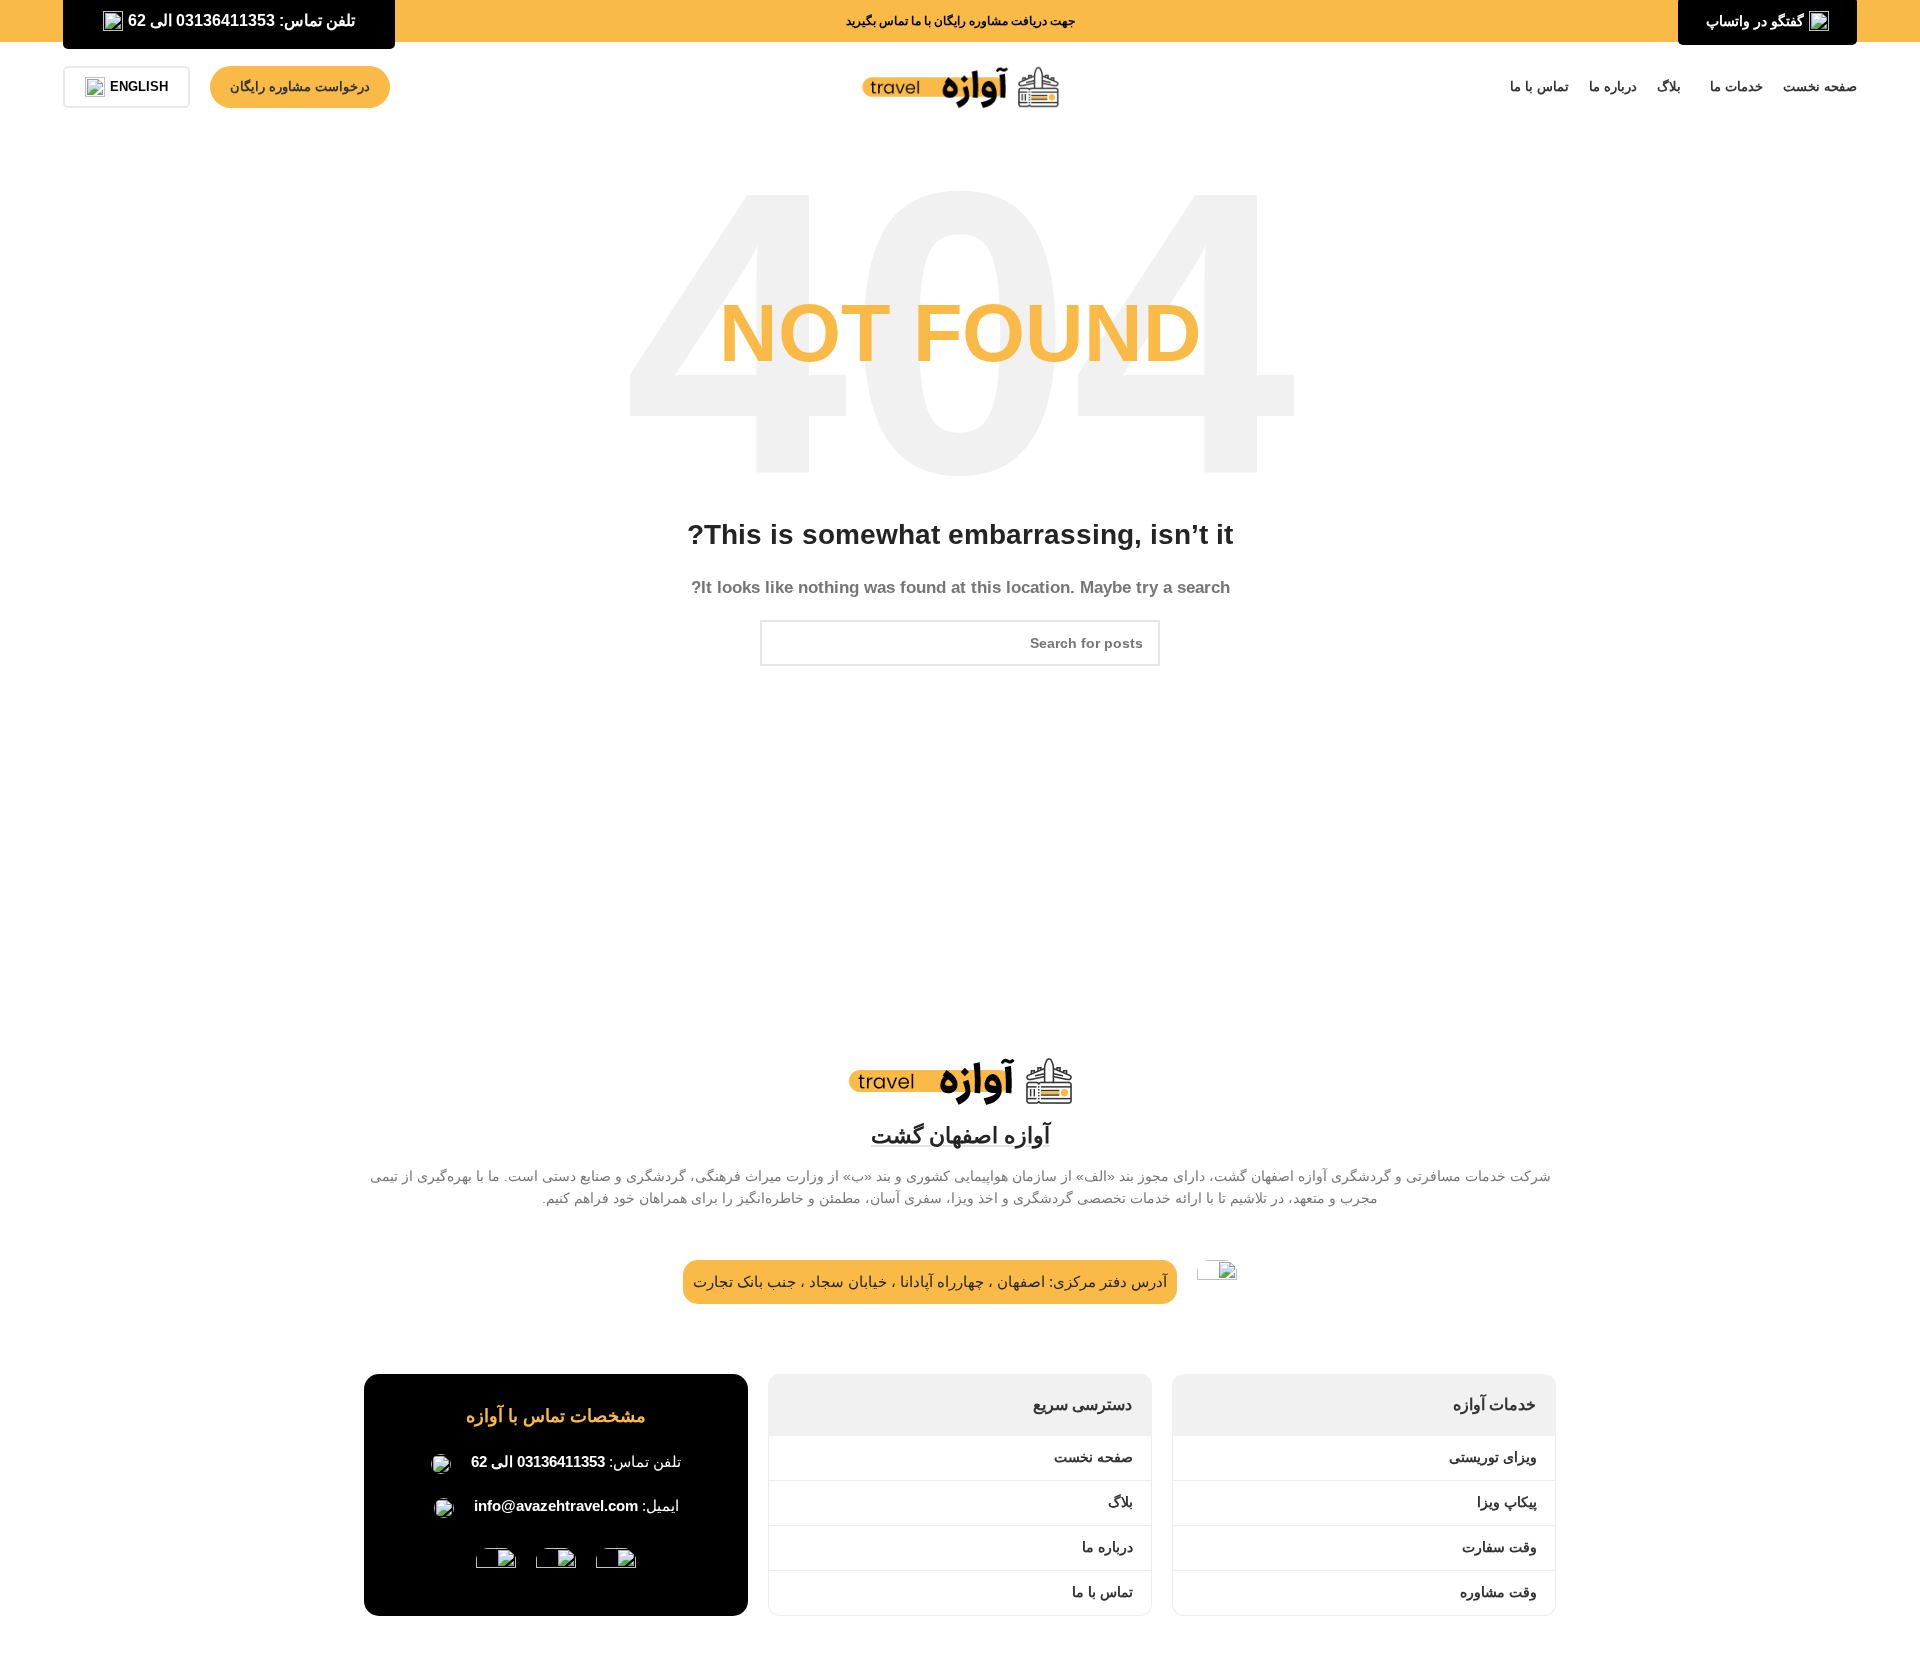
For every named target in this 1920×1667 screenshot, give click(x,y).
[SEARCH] (783, 643)
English (139, 86)
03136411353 (561, 1461)
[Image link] (616, 1566)
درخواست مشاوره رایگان (300, 86)
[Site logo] (960, 85)
